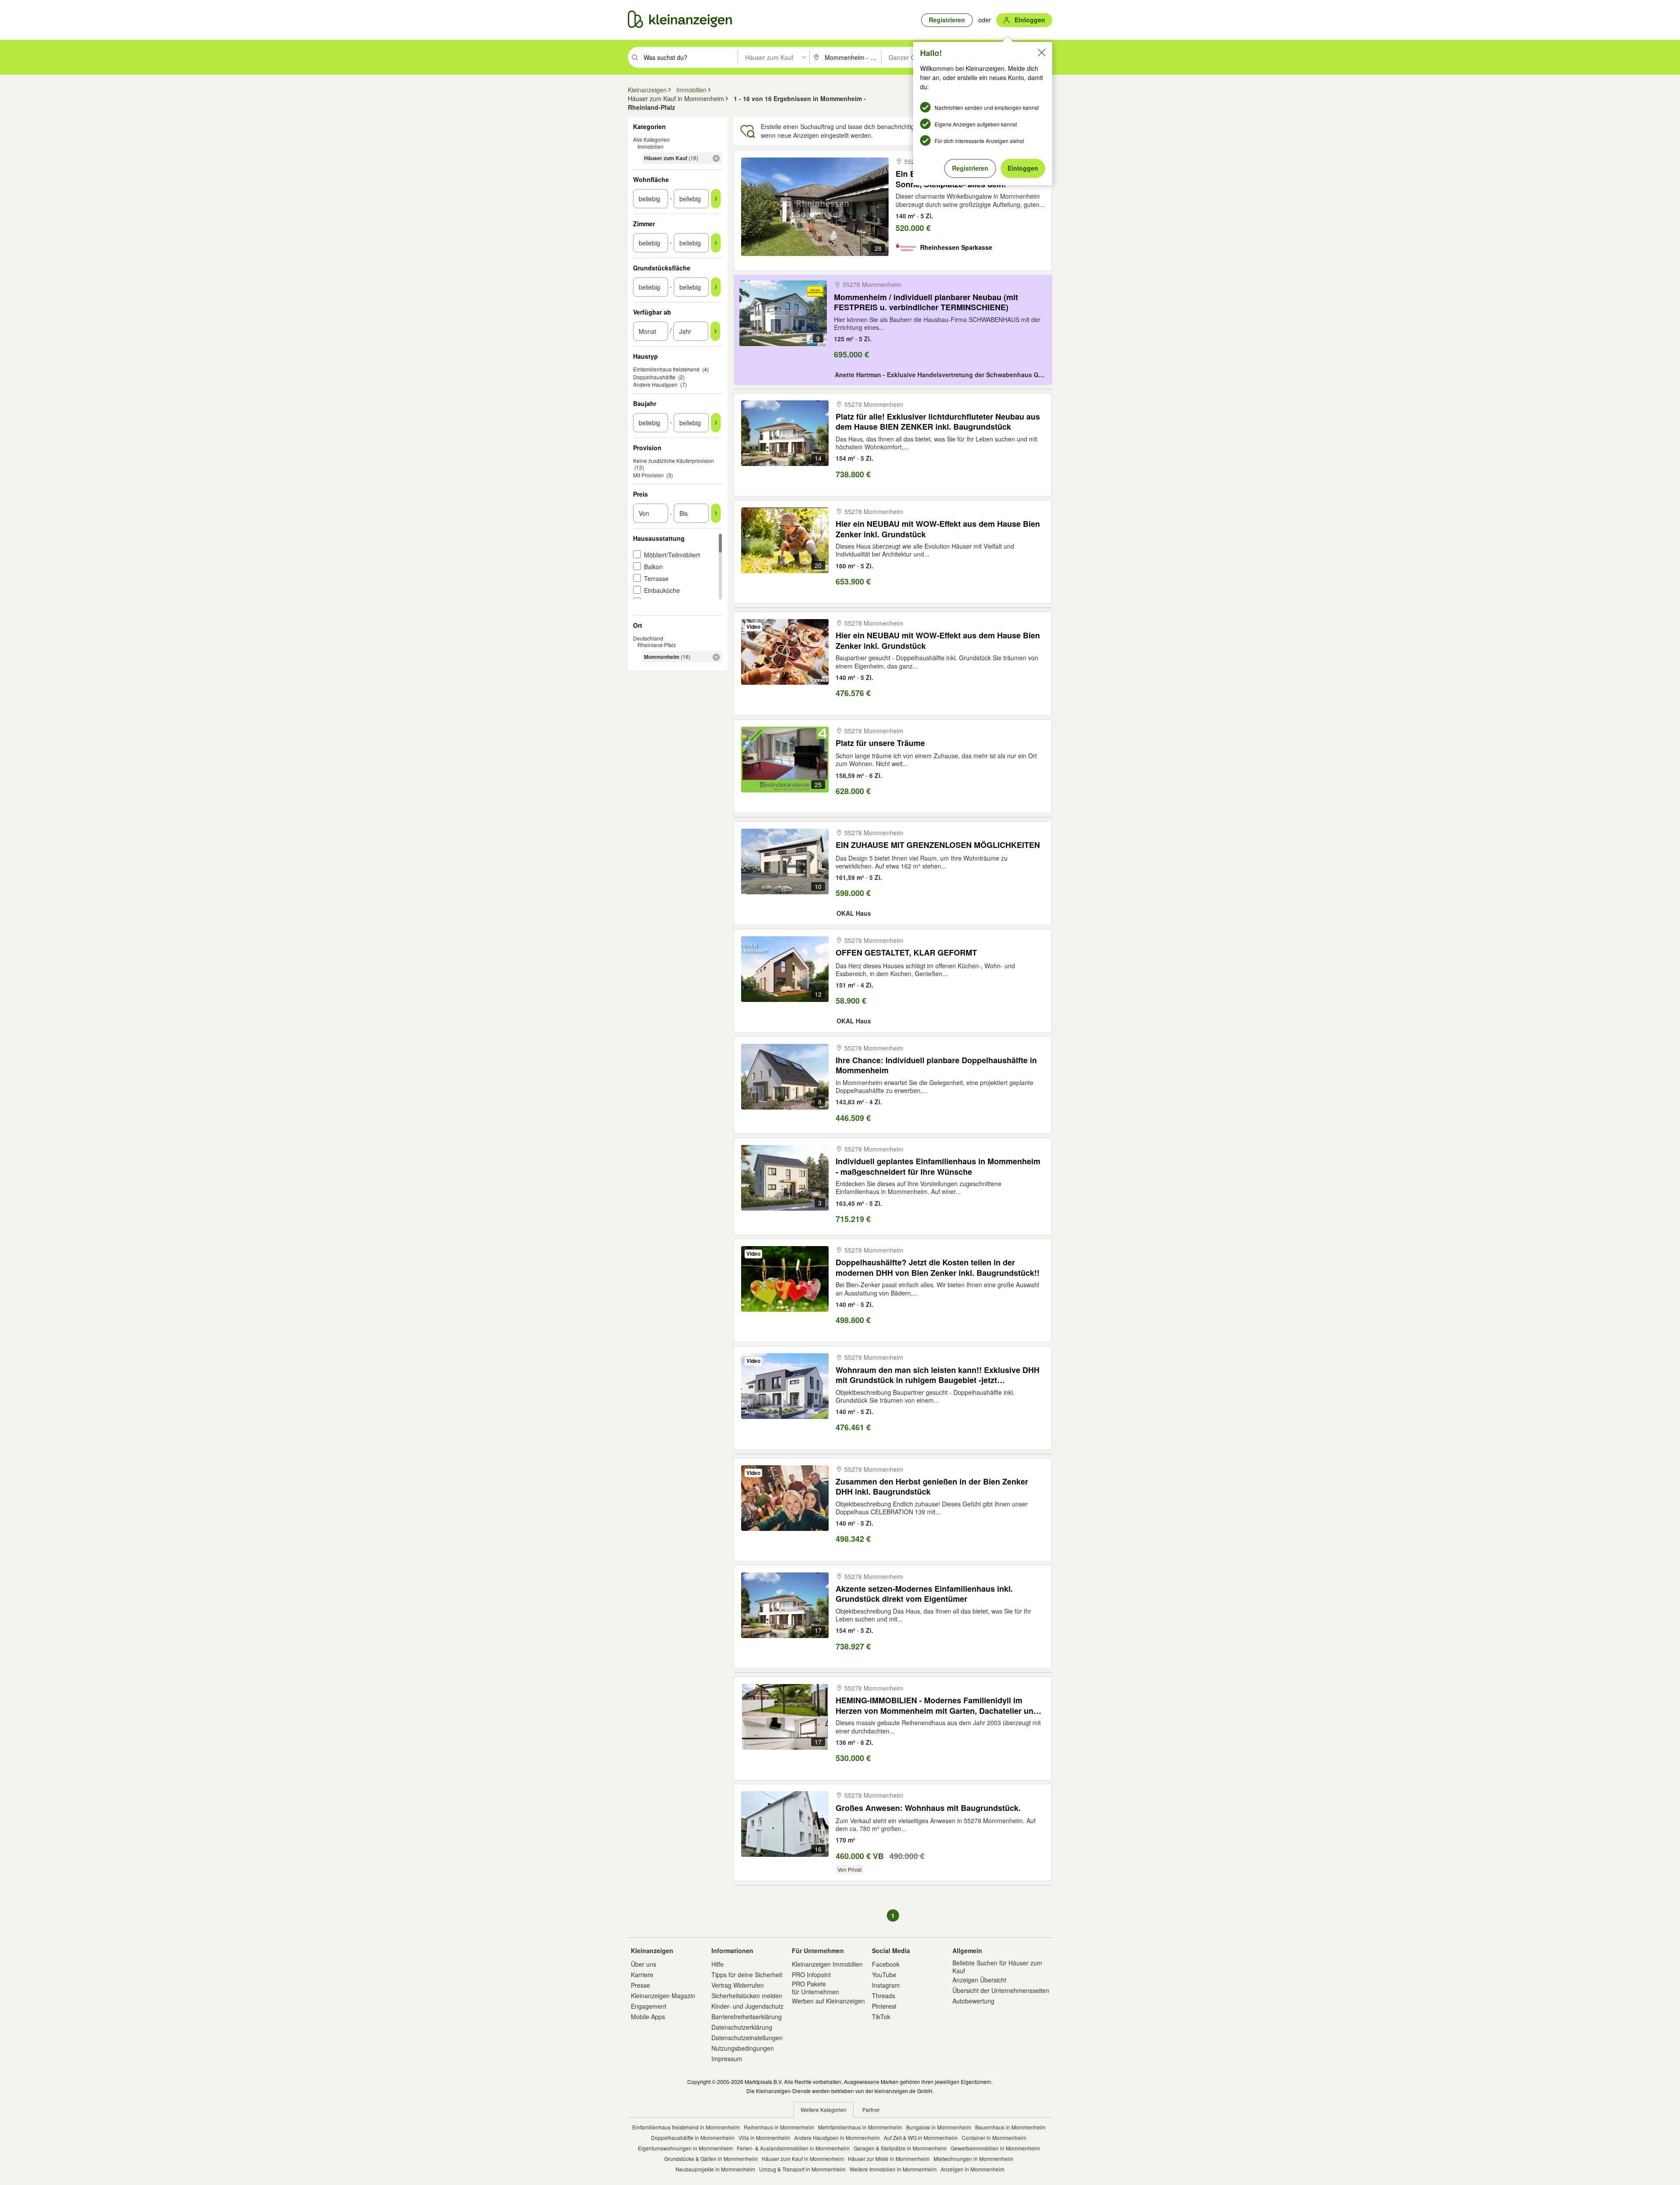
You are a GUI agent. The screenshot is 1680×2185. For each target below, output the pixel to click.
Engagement (649, 2006)
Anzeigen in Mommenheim (973, 2169)
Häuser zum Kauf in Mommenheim (803, 2159)
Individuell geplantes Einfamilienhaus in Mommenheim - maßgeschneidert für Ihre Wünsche (938, 1166)
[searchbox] (690, 57)
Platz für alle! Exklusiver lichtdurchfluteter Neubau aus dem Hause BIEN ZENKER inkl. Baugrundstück (938, 422)
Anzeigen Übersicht (979, 1980)
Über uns (644, 1964)
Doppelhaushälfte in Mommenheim (693, 2138)
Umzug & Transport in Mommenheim (802, 2169)
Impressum (727, 2059)
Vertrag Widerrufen (738, 1985)
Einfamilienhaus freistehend (666, 369)
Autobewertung (973, 2001)
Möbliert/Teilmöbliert (672, 555)
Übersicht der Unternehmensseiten (1001, 1990)
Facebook (886, 1964)
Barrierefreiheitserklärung (747, 2017)
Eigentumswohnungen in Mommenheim (685, 2148)
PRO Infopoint (811, 1975)
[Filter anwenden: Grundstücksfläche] (716, 287)
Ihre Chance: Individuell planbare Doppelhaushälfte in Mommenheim (936, 1065)
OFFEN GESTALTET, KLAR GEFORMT (906, 953)
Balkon (653, 567)
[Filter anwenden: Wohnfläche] (716, 199)
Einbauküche (662, 590)
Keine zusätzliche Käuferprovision (674, 460)
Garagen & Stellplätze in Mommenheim (900, 2148)
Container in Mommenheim (994, 2138)
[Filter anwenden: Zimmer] (716, 243)
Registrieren (970, 168)
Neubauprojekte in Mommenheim (715, 2169)
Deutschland (648, 638)
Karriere (642, 1975)
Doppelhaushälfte (654, 377)
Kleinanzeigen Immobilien (827, 1964)
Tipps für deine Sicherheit (747, 1975)
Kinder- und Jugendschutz (747, 2006)
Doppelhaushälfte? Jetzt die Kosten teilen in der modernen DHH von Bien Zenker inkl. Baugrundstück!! (938, 1267)
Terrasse (656, 578)
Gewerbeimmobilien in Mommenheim (995, 2148)
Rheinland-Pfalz (657, 645)
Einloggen (1023, 168)
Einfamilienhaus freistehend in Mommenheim (686, 2127)
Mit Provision (648, 475)
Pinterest (884, 2006)
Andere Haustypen (655, 384)
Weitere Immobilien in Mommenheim (893, 2169)
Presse (640, 1985)
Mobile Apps (648, 2017)
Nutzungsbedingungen (743, 2048)
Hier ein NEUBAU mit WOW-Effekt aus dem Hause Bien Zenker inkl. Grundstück (938, 529)
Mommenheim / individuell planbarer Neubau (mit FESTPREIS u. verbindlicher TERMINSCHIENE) (926, 302)
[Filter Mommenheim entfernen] (716, 657)
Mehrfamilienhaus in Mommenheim (860, 2127)
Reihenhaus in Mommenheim (779, 2127)
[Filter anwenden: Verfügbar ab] (715, 331)
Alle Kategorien (651, 139)
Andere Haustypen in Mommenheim (837, 2138)
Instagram (886, 1985)
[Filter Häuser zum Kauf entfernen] (716, 158)
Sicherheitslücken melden (747, 1996)
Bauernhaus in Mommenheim (1010, 2127)
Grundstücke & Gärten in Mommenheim (711, 2159)
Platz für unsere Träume (880, 743)
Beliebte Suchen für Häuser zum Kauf (997, 1967)
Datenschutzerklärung (742, 2027)
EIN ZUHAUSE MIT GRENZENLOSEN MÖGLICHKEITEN (938, 845)
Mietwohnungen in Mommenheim (973, 2159)
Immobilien (651, 146)
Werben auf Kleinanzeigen (828, 2001)
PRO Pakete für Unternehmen (815, 1988)
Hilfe (717, 1964)
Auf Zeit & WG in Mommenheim (921, 2138)
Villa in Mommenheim (764, 2138)
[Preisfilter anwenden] (716, 513)
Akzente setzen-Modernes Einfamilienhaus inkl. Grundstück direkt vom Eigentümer (924, 1594)
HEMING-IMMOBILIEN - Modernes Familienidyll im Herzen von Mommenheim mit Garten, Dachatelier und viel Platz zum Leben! (937, 1705)
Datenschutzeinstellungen (747, 2038)
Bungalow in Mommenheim (939, 2127)
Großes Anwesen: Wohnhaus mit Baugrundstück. (928, 1808)
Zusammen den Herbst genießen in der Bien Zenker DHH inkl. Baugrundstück (932, 1486)
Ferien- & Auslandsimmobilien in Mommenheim (793, 2148)
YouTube (884, 1975)
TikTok (881, 2017)
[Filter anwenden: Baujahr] (716, 423)
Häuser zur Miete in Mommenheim (889, 2159)
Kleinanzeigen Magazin (663, 1996)
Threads (884, 1996)
